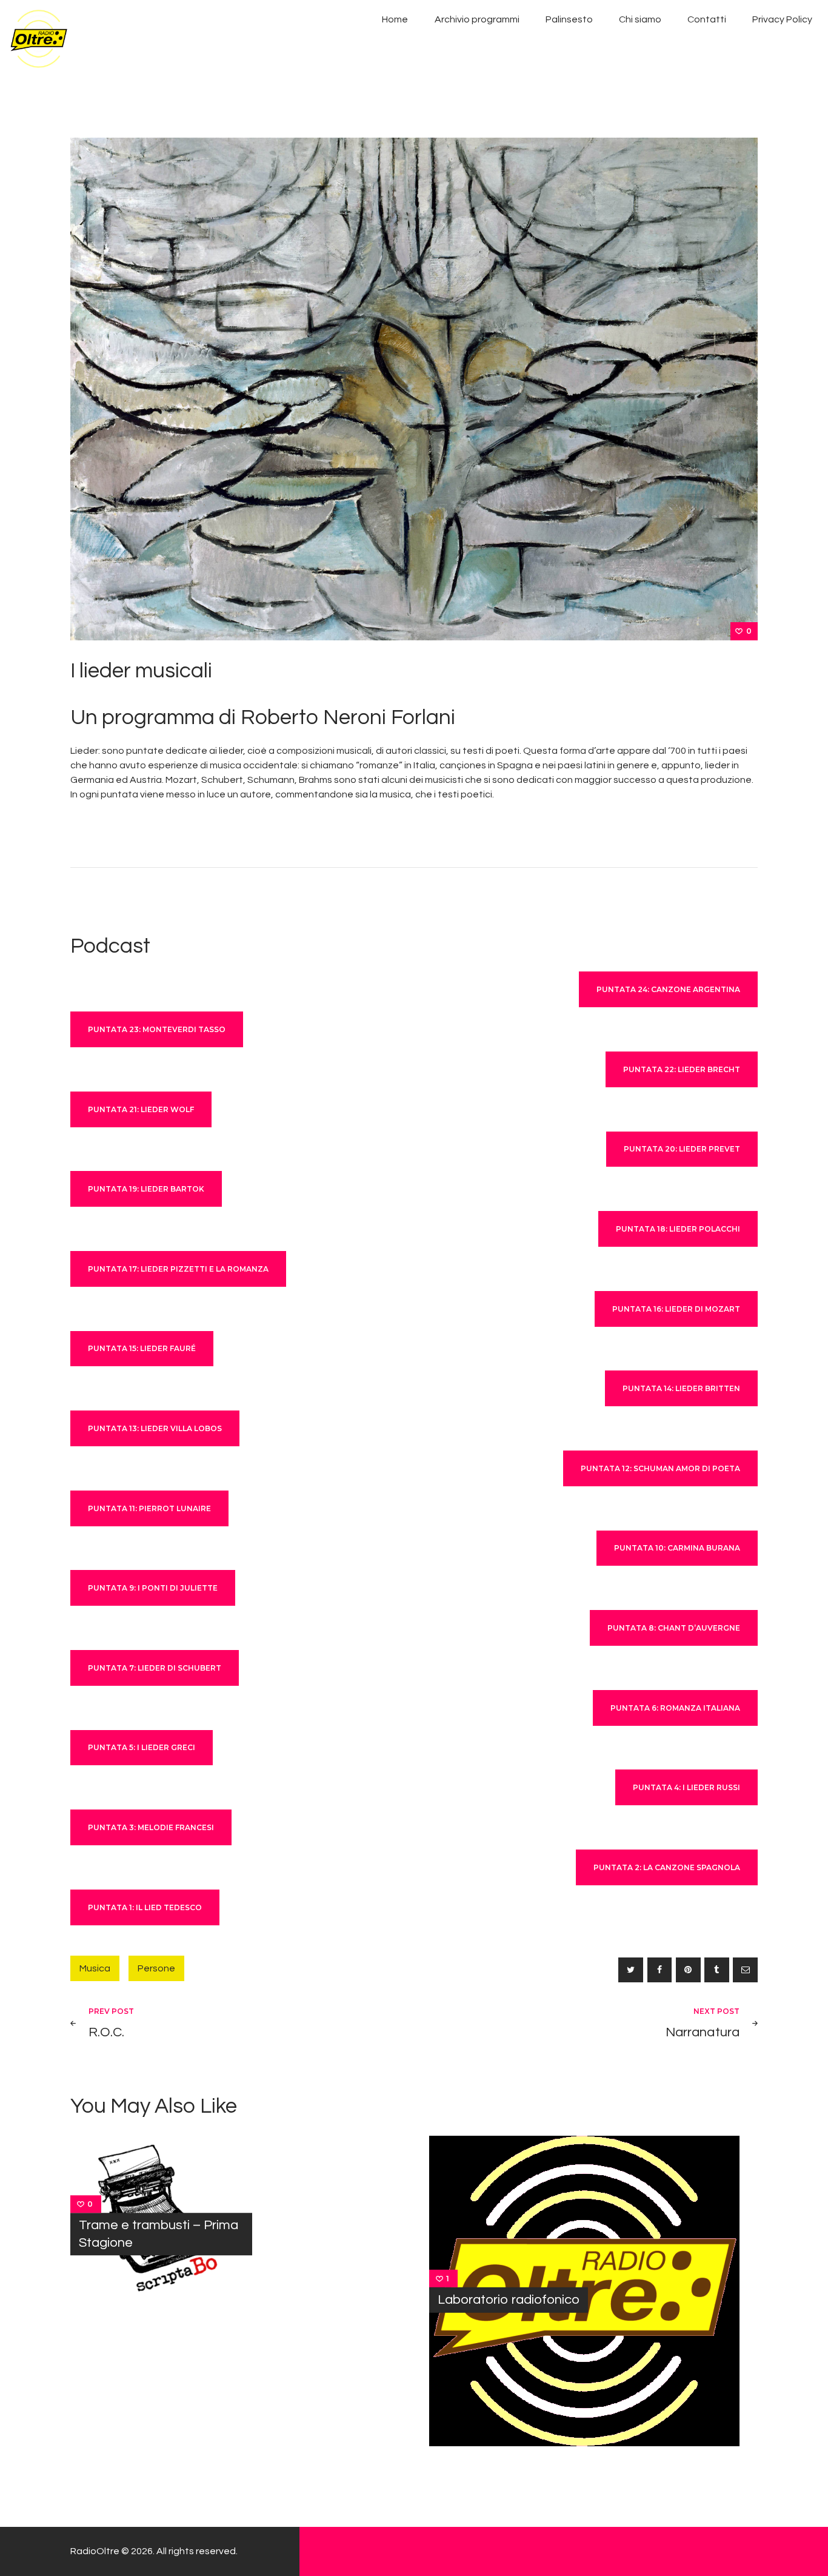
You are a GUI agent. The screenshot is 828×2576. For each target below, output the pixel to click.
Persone (156, 1968)
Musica (95, 1968)
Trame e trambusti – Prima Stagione (159, 2234)
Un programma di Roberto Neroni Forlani (263, 717)
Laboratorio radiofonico (509, 2300)
